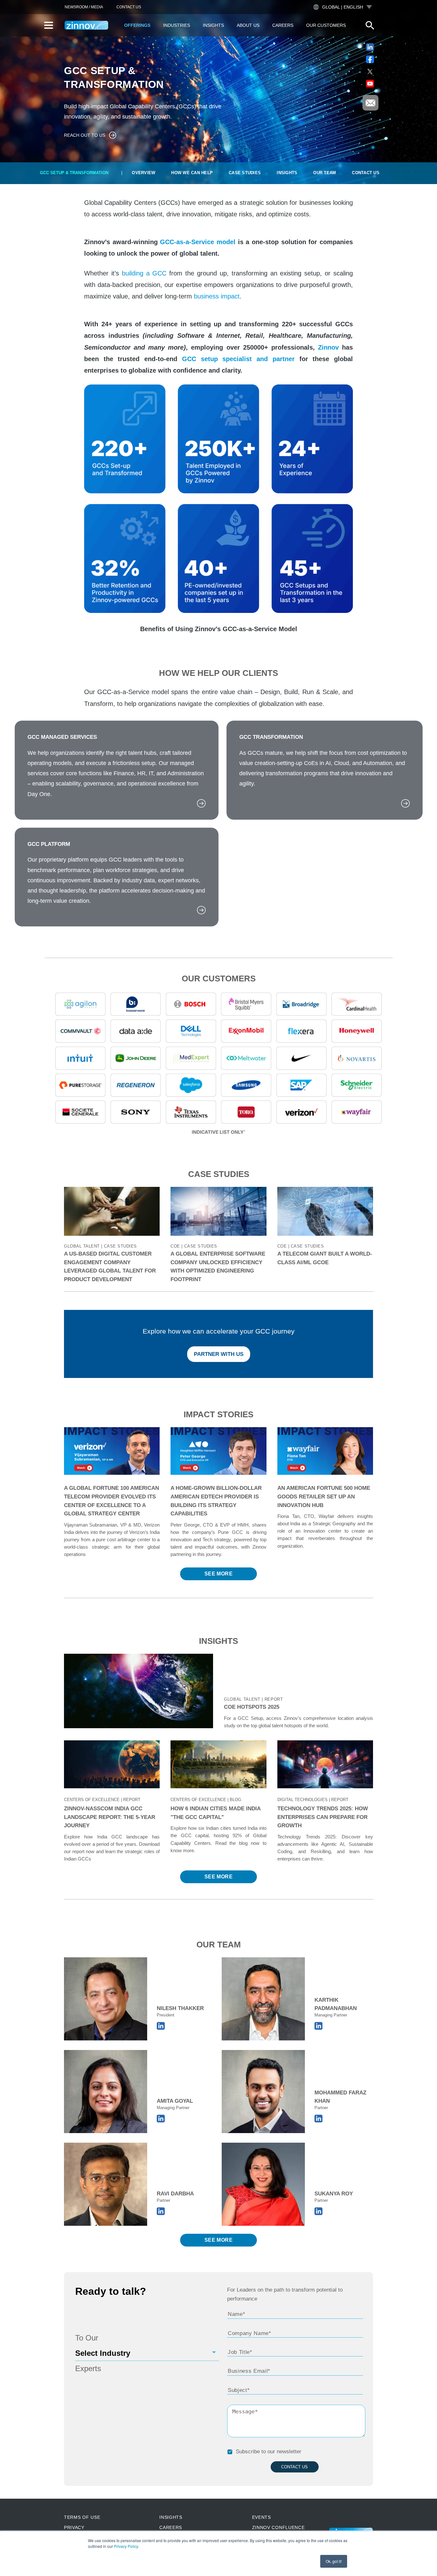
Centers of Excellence (92, 1800)
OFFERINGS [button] (137, 25)
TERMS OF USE (82, 2517)
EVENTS (262, 2517)
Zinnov (330, 347)
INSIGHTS (287, 173)
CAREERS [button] (283, 25)
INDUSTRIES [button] (177, 25)
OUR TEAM (325, 173)
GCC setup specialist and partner (238, 359)
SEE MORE (219, 1574)
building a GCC (144, 273)
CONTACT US (129, 7)
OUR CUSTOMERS (326, 25)
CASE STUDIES (245, 173)
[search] (370, 25)
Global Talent (242, 1699)
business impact (217, 296)
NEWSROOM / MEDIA (84, 7)
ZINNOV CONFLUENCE (278, 2527)
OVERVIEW (143, 173)
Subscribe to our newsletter (269, 2452)
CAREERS (171, 2527)
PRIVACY (74, 2527)
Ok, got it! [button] (334, 2561)
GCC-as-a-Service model (198, 242)
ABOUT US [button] (248, 25)
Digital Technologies (302, 1800)
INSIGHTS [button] (213, 25)
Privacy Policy (126, 2546)
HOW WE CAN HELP (192, 173)
